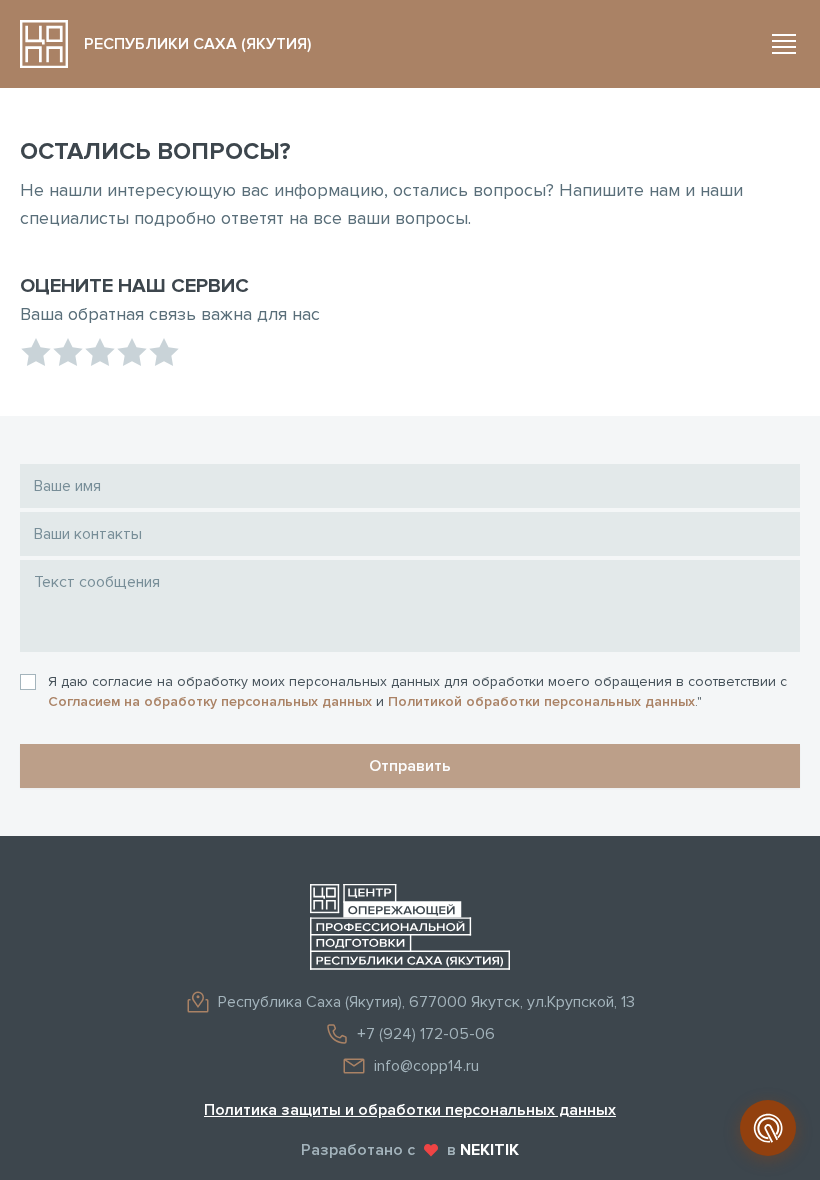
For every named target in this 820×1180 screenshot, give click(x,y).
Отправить (410, 766)
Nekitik (489, 1150)
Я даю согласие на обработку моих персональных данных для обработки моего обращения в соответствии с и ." (417, 691)
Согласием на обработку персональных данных (210, 701)
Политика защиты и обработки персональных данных (410, 1110)
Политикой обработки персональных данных (541, 701)
